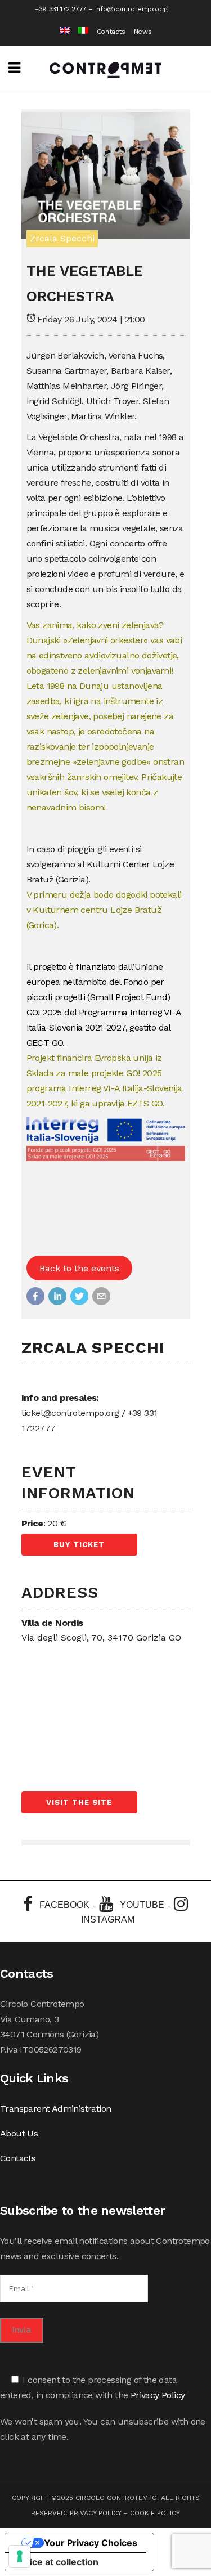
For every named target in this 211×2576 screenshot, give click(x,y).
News (143, 32)
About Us (19, 2133)
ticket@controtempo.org (70, 1413)
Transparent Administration (55, 2109)
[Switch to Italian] (79, 32)
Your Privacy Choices (91, 2543)
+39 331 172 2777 (61, 9)
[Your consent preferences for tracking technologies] (20, 2556)
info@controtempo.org (131, 9)
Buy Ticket (79, 1545)
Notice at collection (56, 2562)
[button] (35, 1296)
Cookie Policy (155, 2513)
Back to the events (79, 1268)
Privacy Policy (158, 2395)
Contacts (111, 32)
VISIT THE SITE (79, 1802)
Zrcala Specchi (62, 238)
